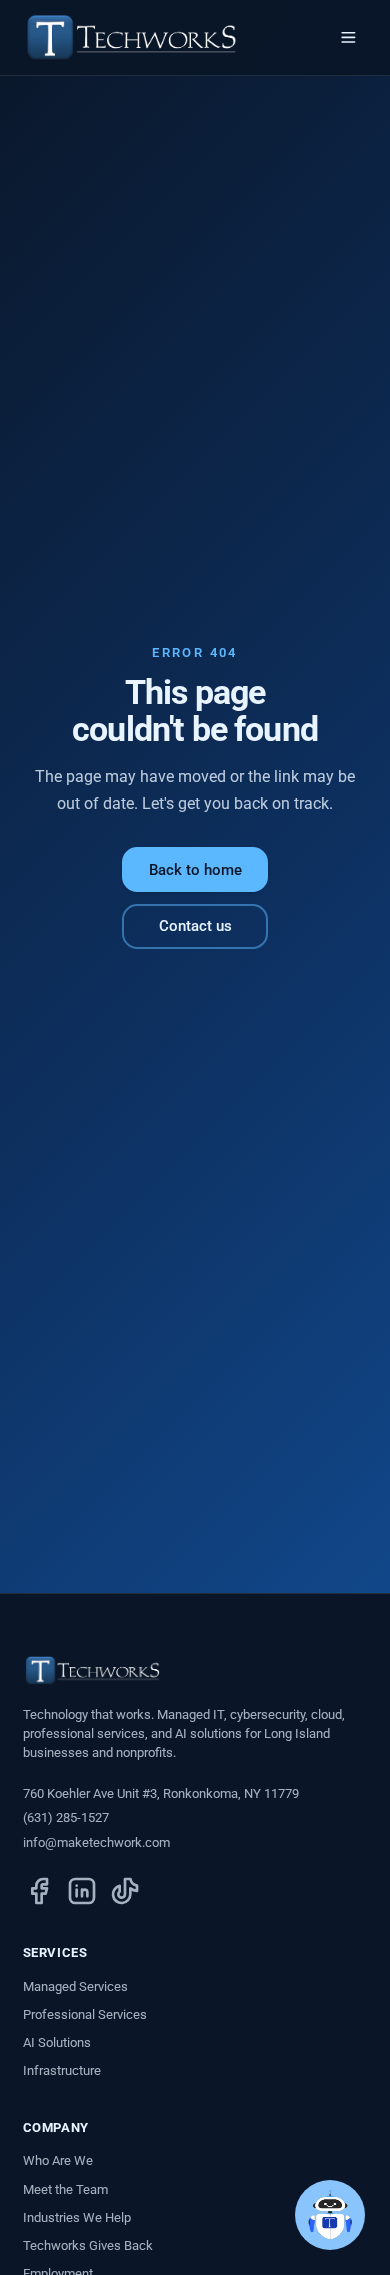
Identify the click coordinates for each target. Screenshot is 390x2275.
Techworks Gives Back (88, 2245)
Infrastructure (62, 2070)
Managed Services (75, 1986)
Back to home (195, 870)
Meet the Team (65, 2189)
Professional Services (85, 2014)
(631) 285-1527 (66, 1817)
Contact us (195, 926)
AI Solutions (57, 2042)
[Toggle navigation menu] (349, 38)
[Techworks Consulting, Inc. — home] (131, 37)
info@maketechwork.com (96, 1842)
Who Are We (58, 2160)
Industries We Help (77, 2217)
